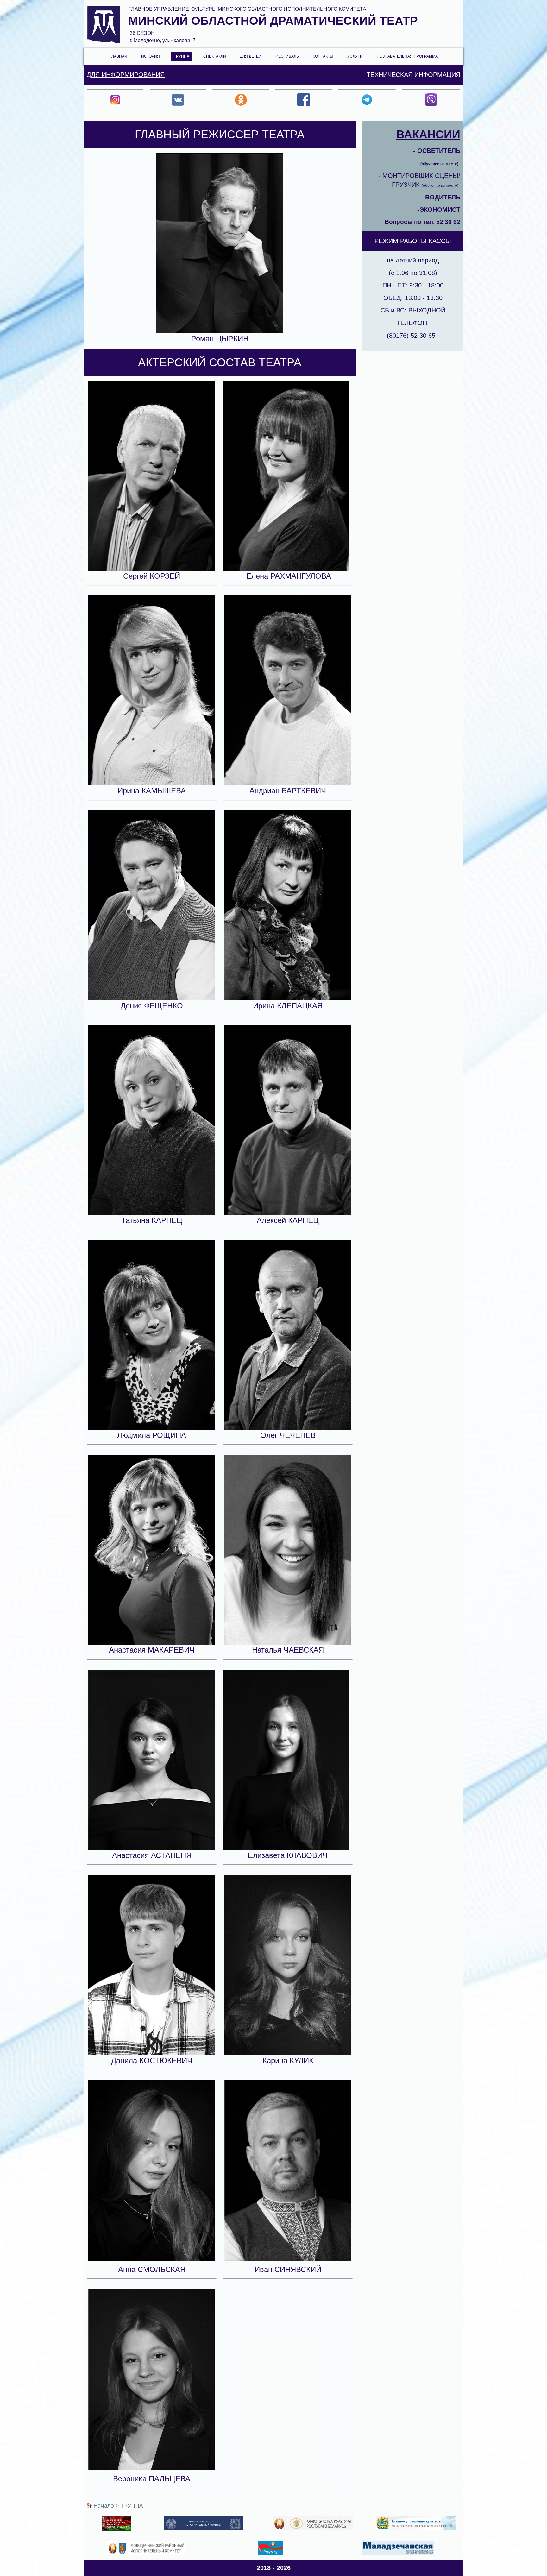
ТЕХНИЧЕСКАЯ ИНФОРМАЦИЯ (413, 75)
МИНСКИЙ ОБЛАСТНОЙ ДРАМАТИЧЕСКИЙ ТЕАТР (273, 21)
